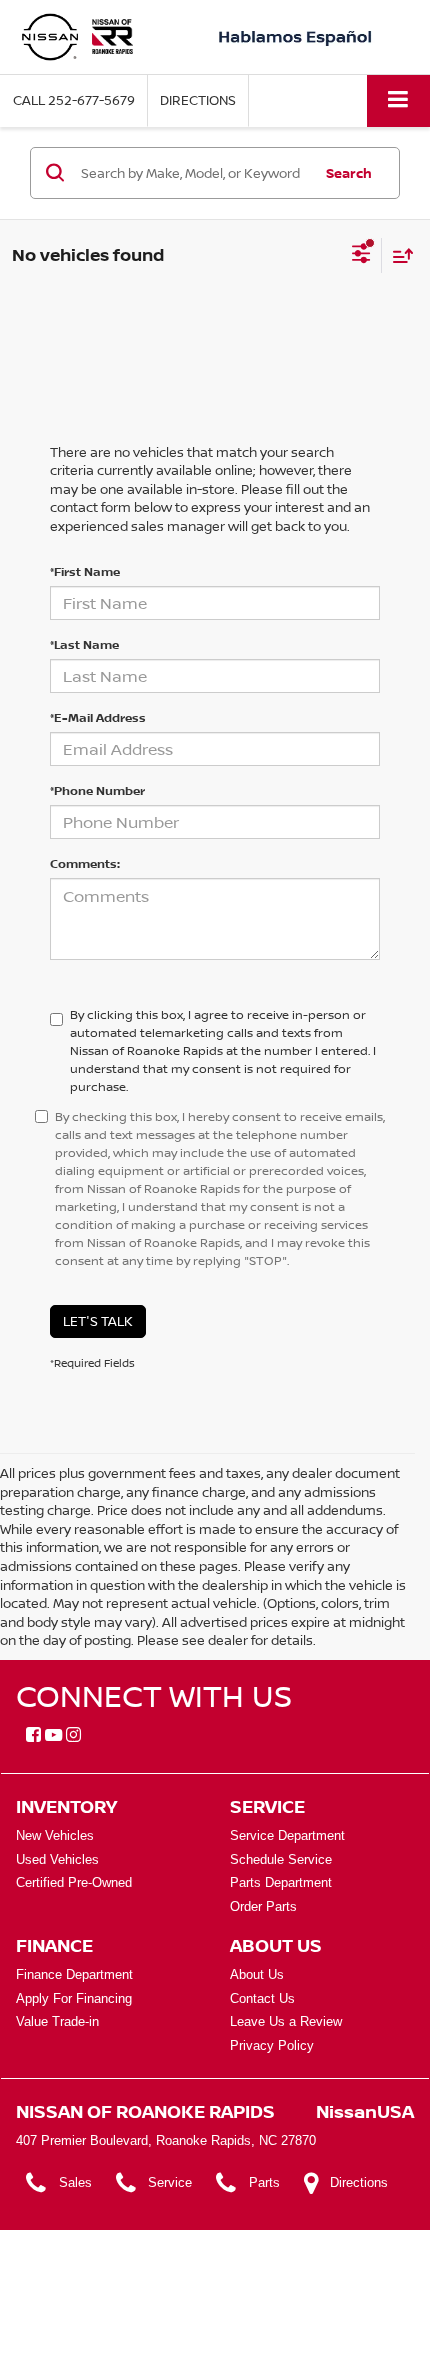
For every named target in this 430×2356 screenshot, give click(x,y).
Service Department (287, 1835)
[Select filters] (361, 256)
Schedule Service (281, 1859)
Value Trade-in (57, 2021)
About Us (257, 1974)
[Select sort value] (398, 255)
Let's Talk (98, 1321)
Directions (198, 100)
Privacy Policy (272, 2045)
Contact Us (262, 1998)
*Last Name (84, 644)
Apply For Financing (74, 1998)
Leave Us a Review (286, 2021)
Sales (75, 2182)
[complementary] (370, 2296)
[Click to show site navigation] (398, 100)
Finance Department (74, 1974)
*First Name (85, 571)
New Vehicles (55, 1835)
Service (170, 2182)
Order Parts (263, 1906)
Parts (264, 2182)
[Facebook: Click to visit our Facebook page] (33, 1735)
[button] (74, 100)
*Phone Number (97, 790)
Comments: (85, 863)
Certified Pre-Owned (74, 1882)
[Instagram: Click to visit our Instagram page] (73, 1735)
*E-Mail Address (98, 717)
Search (349, 173)
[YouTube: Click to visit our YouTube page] (53, 1735)
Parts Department (281, 1882)
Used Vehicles (57, 1859)
